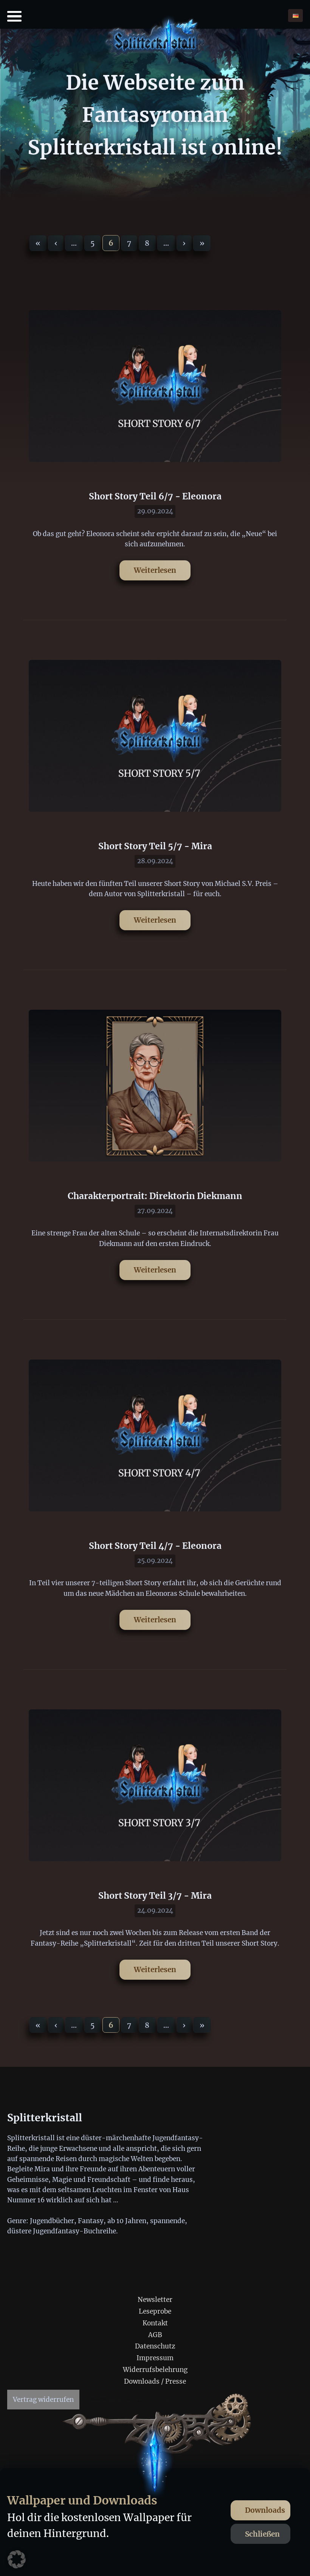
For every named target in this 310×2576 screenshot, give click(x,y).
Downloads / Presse (155, 2381)
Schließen (262, 2534)
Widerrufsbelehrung (155, 2370)
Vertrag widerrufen (43, 2400)
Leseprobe (155, 2311)
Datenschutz (155, 2346)
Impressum (155, 2358)
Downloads (265, 2510)
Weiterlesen (155, 570)
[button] (17, 2559)
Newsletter (155, 2300)
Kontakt (155, 2323)
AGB (155, 2335)
